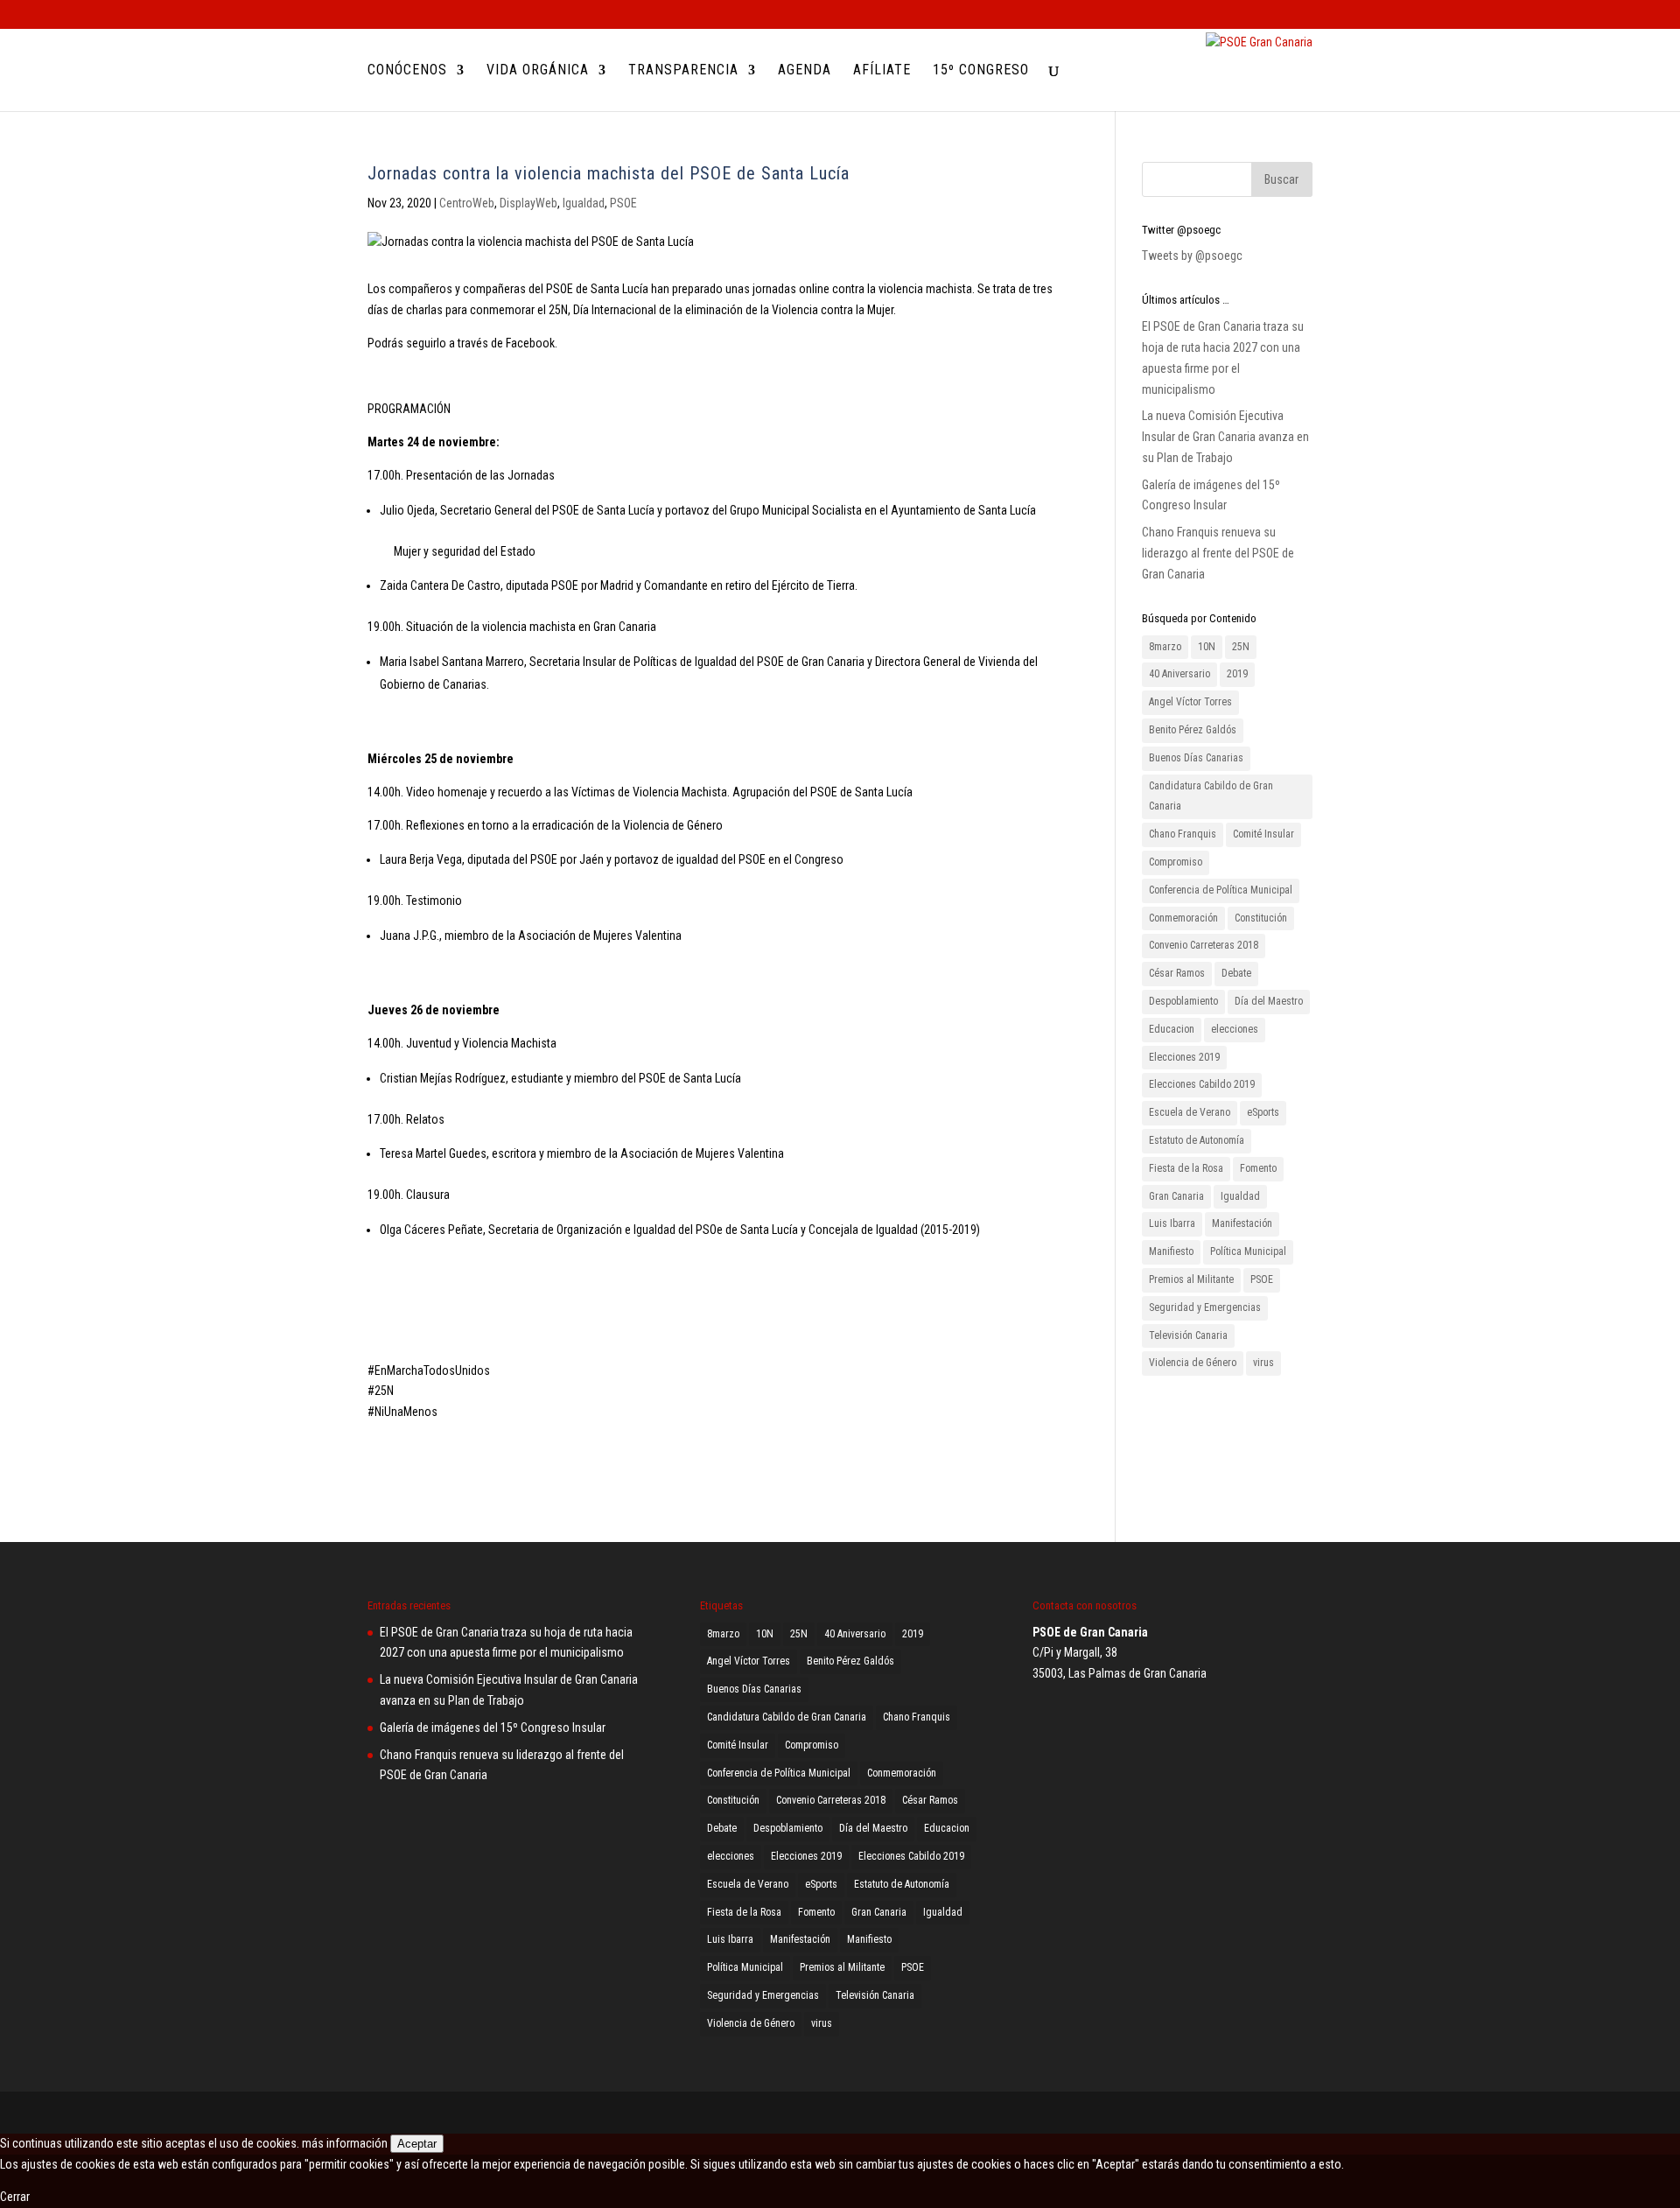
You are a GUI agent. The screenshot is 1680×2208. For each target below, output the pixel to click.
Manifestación (1242, 1223)
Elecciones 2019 (1184, 1057)
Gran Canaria (1176, 1196)
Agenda (805, 71)
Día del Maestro (1269, 1001)
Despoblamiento (1183, 1001)
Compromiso (1176, 862)
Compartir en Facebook (387, 1450)
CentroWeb (467, 203)
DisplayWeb (528, 203)
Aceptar (417, 2144)
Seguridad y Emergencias (1205, 1307)
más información (345, 2143)
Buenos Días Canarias (1196, 758)
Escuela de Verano (1190, 1112)
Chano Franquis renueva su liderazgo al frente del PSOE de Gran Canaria (1218, 553)
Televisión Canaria (1188, 1335)
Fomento (1258, 1168)
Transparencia (683, 71)
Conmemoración (1183, 918)
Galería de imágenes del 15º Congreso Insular (493, 1728)
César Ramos (1177, 973)
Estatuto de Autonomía (1197, 1140)
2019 (1237, 674)
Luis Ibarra (1172, 1223)
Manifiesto (1171, 1251)
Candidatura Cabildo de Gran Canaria (1211, 796)
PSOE (623, 203)
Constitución (1261, 918)
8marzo (1165, 647)
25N (1241, 647)
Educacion (1172, 1029)
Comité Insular (1263, 834)
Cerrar (15, 2197)
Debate (1236, 973)
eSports (1263, 1112)
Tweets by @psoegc (1192, 256)
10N (1207, 647)
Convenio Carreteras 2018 (1204, 945)
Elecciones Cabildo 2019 (1202, 1084)
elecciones (1235, 1029)
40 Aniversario (1179, 674)
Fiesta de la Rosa (1186, 1168)
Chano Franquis (1183, 834)
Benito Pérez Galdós (1193, 730)
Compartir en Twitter (434, 1450)
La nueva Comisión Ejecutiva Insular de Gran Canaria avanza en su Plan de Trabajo (1225, 437)
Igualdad (584, 203)
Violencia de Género (1193, 1363)
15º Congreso (981, 71)
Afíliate (882, 71)
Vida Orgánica (538, 71)
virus (1263, 1363)
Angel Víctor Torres (1190, 702)
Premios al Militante (1191, 1279)
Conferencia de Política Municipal (1221, 890)
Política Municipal (1248, 1251)
